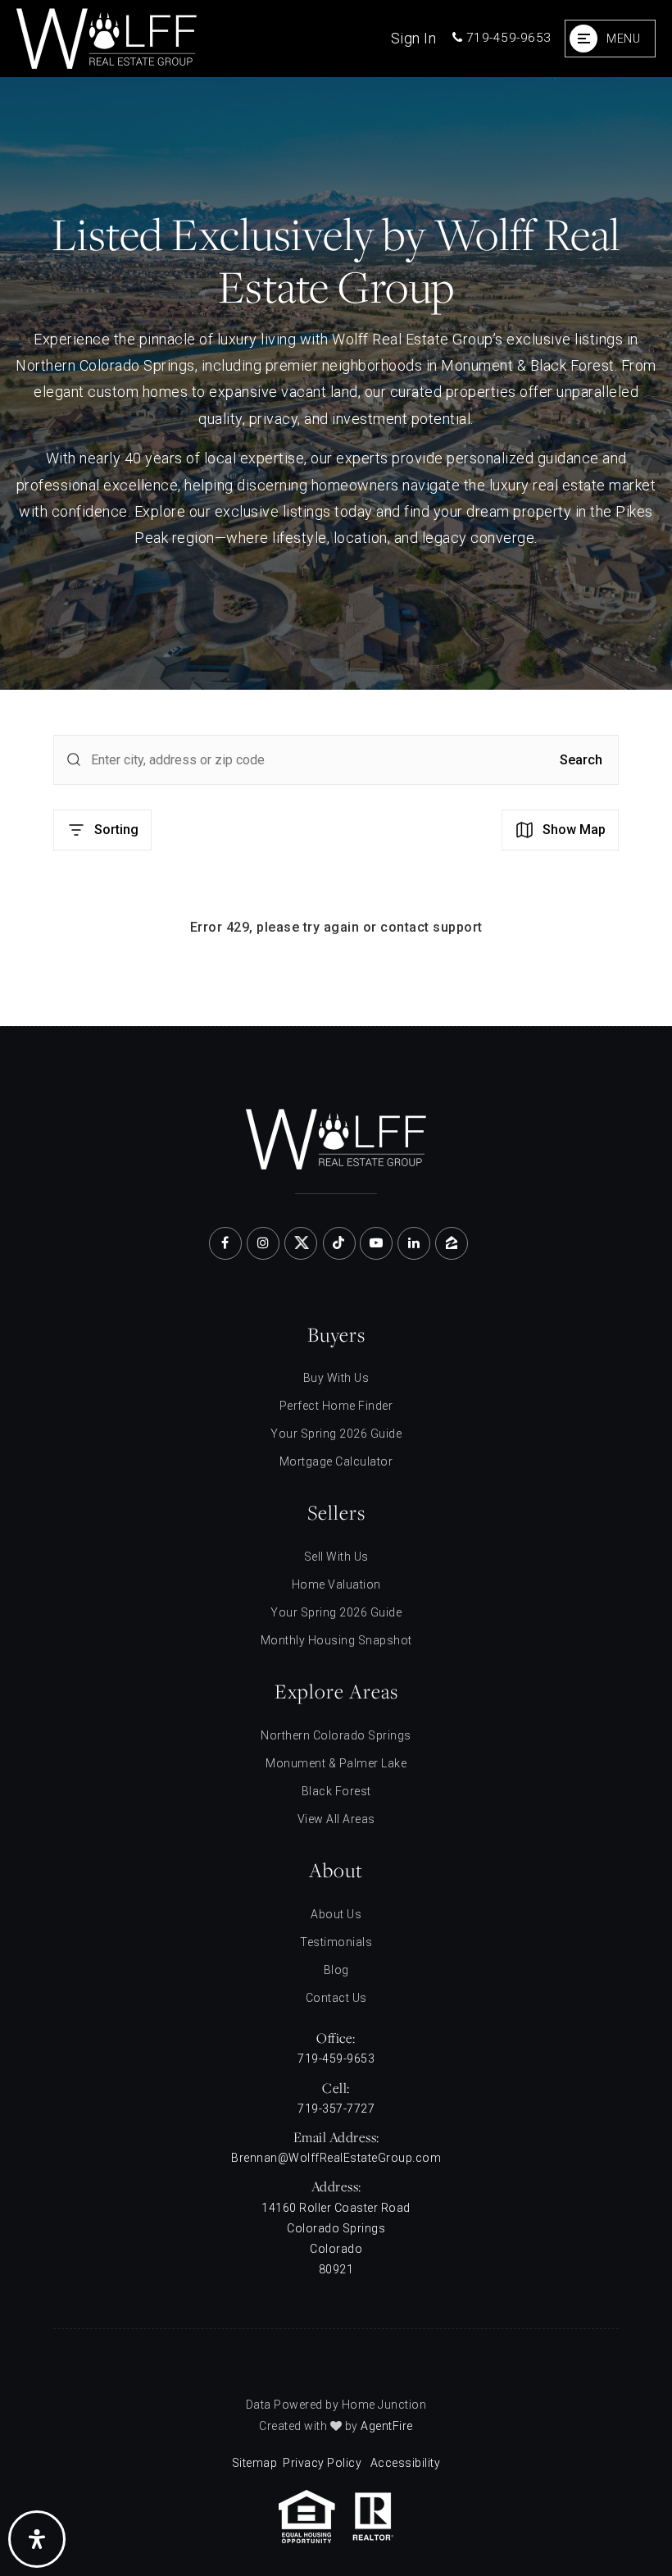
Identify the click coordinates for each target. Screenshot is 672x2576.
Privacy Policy (322, 2463)
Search (581, 760)
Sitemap (255, 2463)
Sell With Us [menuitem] (336, 1557)
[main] (336, 552)
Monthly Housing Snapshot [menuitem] (336, 1640)
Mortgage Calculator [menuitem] (336, 1461)
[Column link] (192, 39)
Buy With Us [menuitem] (336, 1378)
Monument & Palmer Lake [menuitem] (336, 1763)
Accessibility (406, 2463)
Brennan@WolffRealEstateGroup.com (336, 2158)
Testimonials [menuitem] (336, 1942)
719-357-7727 (336, 2109)
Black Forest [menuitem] (336, 1791)
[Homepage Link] (336, 1137)
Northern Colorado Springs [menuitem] (336, 1735)
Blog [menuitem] (336, 1970)
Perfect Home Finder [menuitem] (336, 1406)
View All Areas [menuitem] (336, 1819)
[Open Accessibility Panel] (37, 2539)
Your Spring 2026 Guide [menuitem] (336, 1434)
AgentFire (387, 2426)
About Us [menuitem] (336, 1914)
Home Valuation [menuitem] (336, 1584)
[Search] (74, 759)
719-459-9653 (507, 38)
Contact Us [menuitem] (336, 1998)
